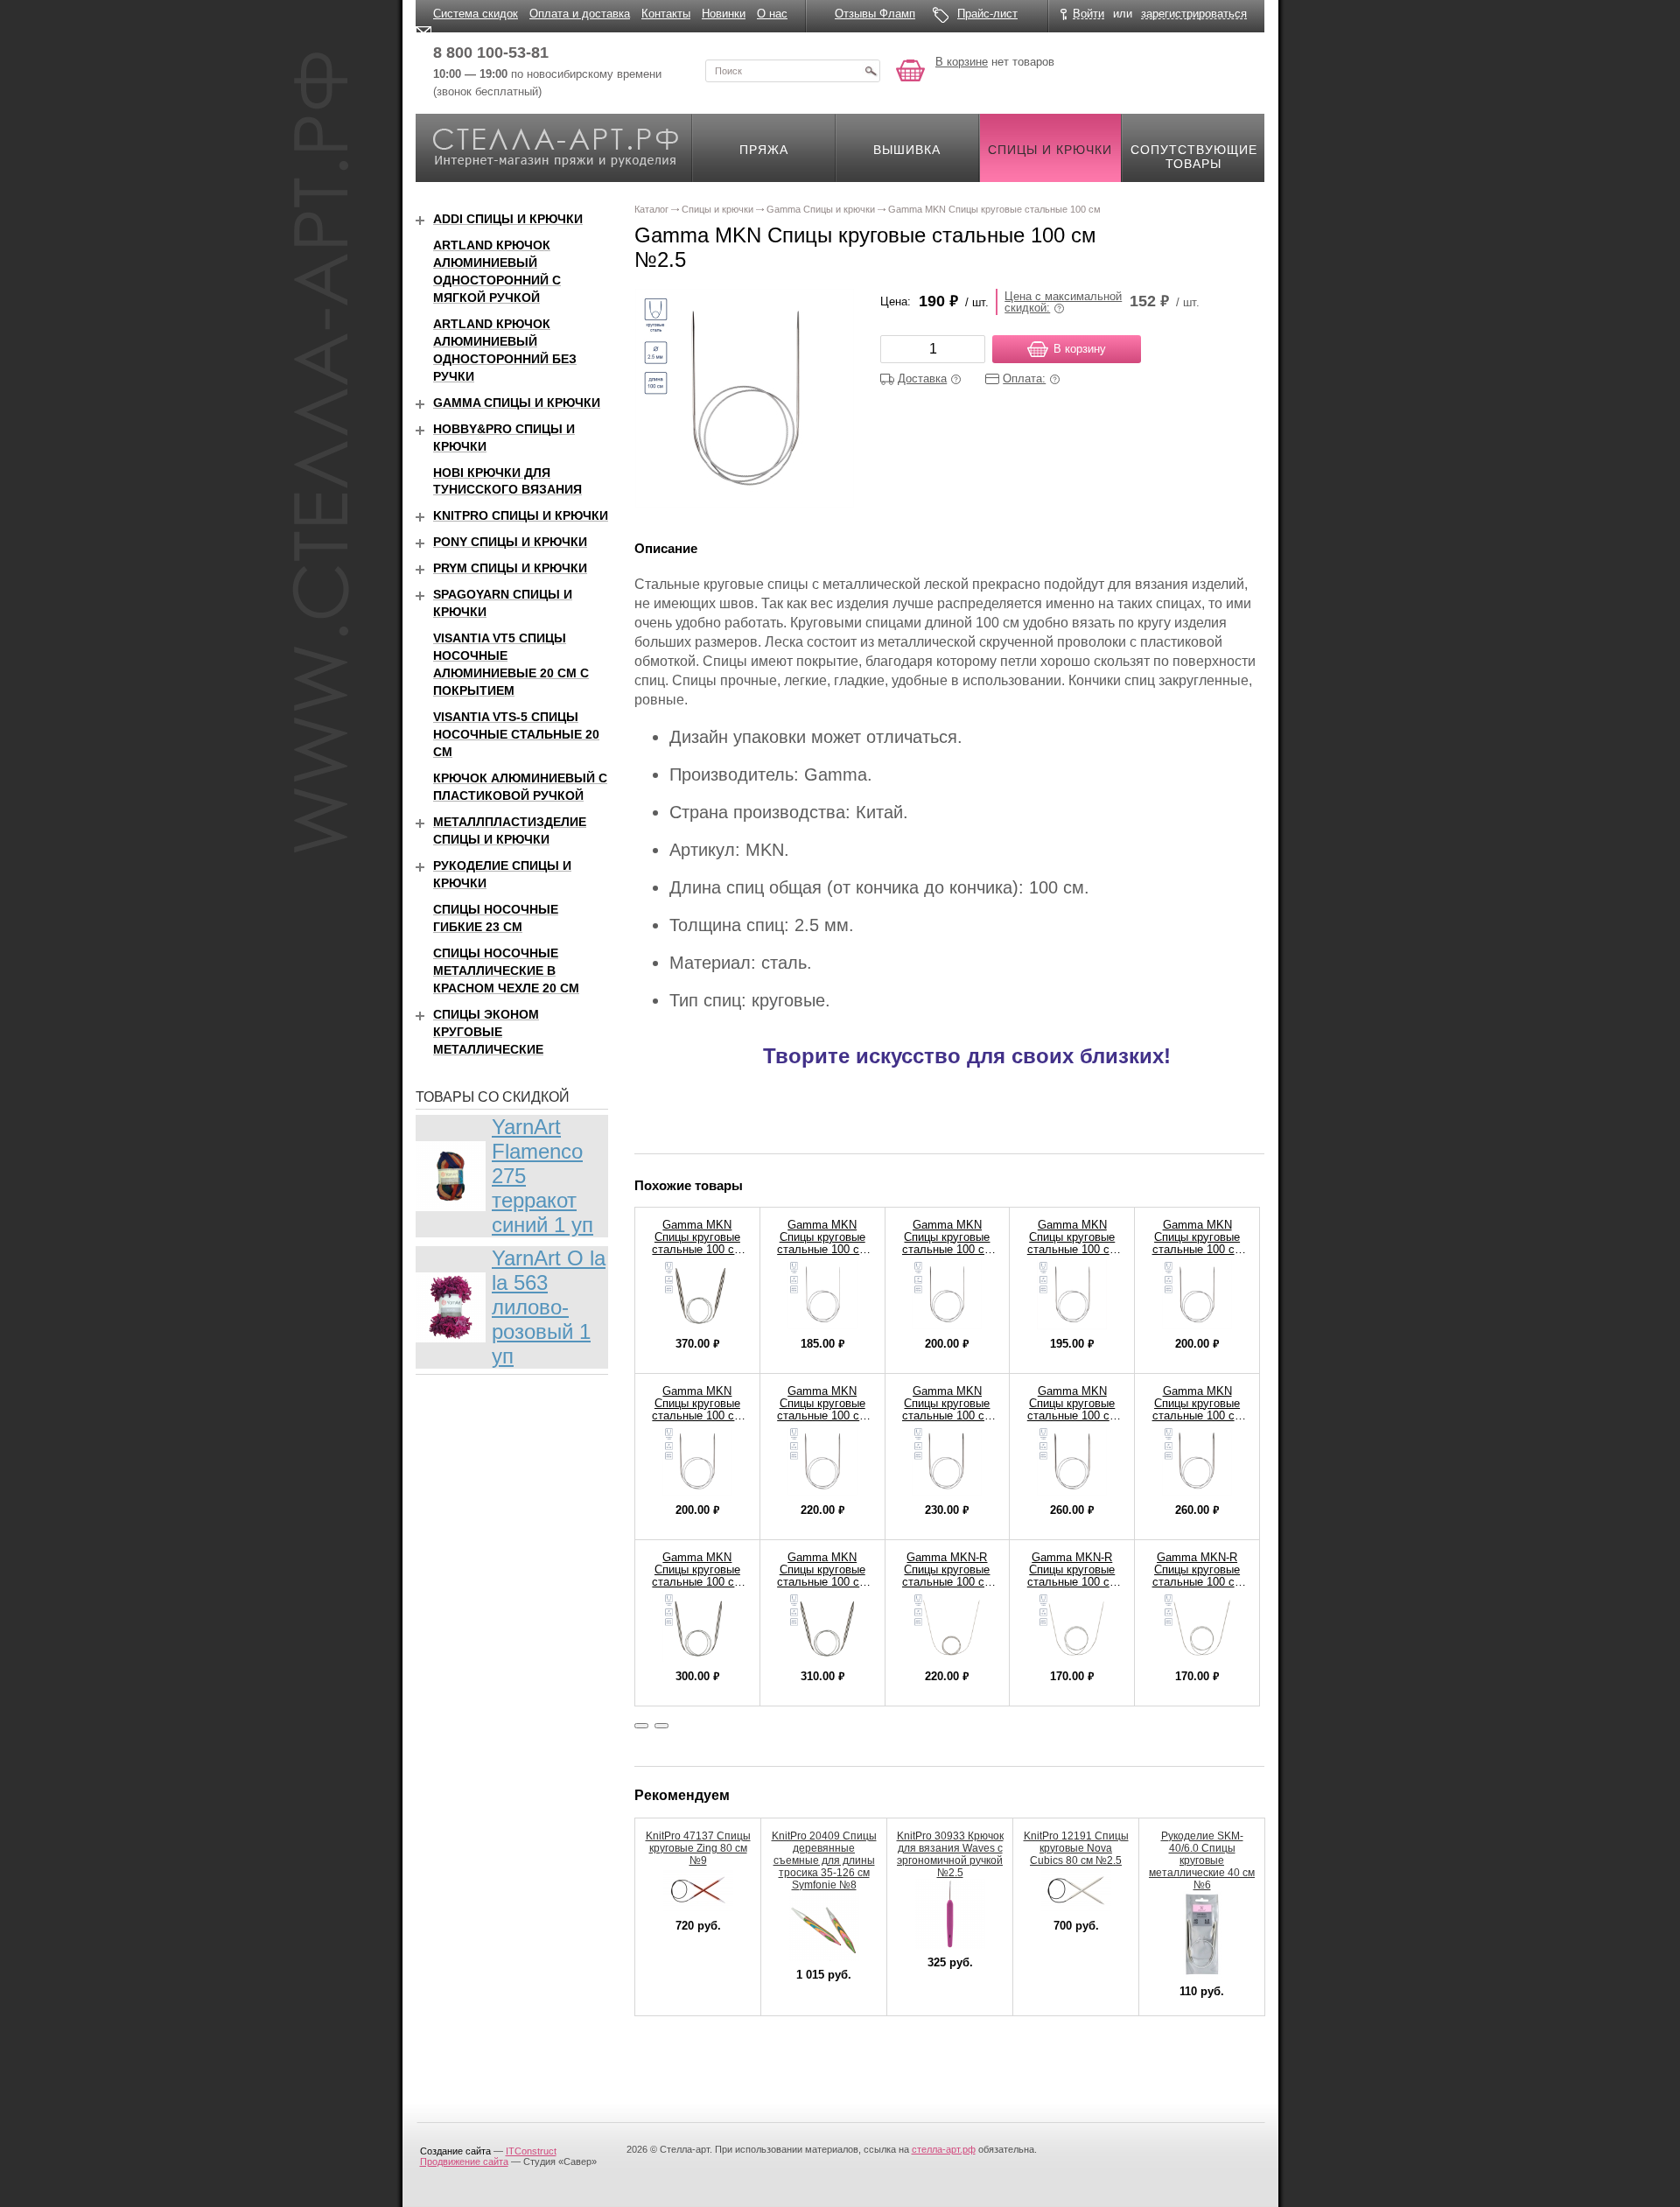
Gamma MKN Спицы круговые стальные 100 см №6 (1072, 1409)
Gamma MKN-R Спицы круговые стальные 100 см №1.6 (1072, 1576)
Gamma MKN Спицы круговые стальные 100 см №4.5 (822, 1409)
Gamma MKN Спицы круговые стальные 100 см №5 (947, 1409)
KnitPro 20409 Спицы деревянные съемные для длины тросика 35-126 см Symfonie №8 (824, 1860)
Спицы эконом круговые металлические (488, 1032)
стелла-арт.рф (944, 2149)
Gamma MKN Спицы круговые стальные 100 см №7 (1197, 1409)
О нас (772, 14)
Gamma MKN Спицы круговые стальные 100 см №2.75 (947, 1243)
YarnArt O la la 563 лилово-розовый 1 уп (549, 1307)
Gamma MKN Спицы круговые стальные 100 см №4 (697, 1409)
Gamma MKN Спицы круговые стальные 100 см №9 (822, 1576)
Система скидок (476, 14)
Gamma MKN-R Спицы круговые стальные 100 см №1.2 (947, 1576)
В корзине (962, 62)
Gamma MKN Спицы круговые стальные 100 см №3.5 (1197, 1243)
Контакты (666, 14)
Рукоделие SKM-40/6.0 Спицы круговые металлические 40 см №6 (1202, 1860)
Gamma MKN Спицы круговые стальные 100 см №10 (697, 1243)
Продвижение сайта (464, 2161)
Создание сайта (455, 2151)
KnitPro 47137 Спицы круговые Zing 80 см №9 (698, 1848)
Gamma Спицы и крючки (517, 403)
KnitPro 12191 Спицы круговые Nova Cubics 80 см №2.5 (1076, 1848)
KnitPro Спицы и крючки (521, 515)
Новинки (724, 14)
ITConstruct (531, 2151)
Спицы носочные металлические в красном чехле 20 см (506, 970)
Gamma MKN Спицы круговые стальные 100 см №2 (822, 1243)
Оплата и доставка (580, 14)
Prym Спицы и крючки (510, 568)
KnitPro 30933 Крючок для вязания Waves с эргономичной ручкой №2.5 (950, 1854)
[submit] (871, 71)
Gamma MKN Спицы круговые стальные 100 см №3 (1072, 1243)
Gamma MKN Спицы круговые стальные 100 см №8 (697, 1576)
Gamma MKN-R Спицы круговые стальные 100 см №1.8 (1197, 1576)
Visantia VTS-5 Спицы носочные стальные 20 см (516, 734)
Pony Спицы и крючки (510, 542)
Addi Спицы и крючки (508, 219)
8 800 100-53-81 (491, 53)
